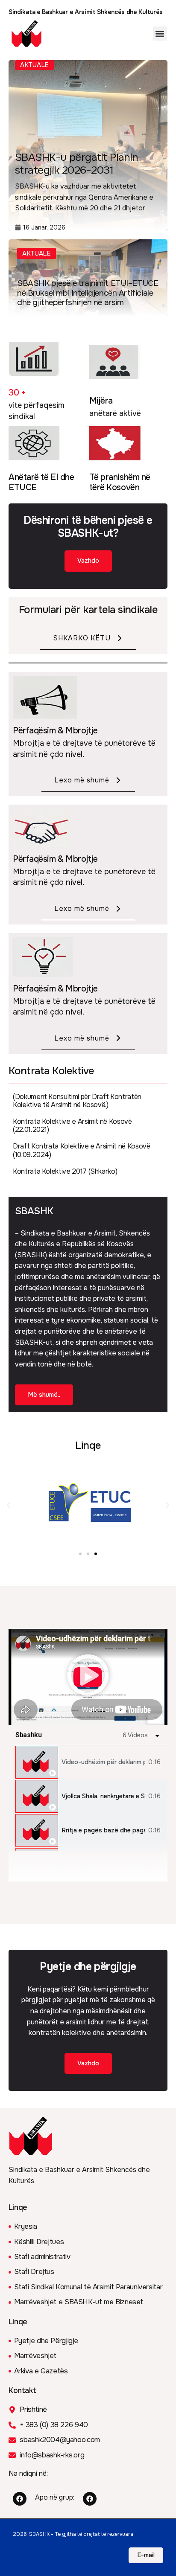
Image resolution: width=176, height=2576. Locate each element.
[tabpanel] (88, 1677)
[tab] (88, 1762)
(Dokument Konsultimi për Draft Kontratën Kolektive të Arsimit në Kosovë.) (77, 1101)
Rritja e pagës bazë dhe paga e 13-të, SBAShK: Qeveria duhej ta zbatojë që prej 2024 (103, 1830)
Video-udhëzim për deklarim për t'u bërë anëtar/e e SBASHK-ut (103, 1762)
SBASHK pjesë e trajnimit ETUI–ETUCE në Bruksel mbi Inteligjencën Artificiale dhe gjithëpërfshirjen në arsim (88, 293)
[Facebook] (20, 2499)
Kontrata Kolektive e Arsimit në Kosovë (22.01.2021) (72, 1125)
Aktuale (37, 253)
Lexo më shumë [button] (82, 780)
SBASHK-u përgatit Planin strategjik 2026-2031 (77, 164)
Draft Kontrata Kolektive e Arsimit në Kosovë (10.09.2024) (82, 1150)
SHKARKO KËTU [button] (82, 638)
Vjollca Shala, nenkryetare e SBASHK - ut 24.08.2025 (103, 1796)
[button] (160, 33)
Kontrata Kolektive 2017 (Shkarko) (65, 1171)
